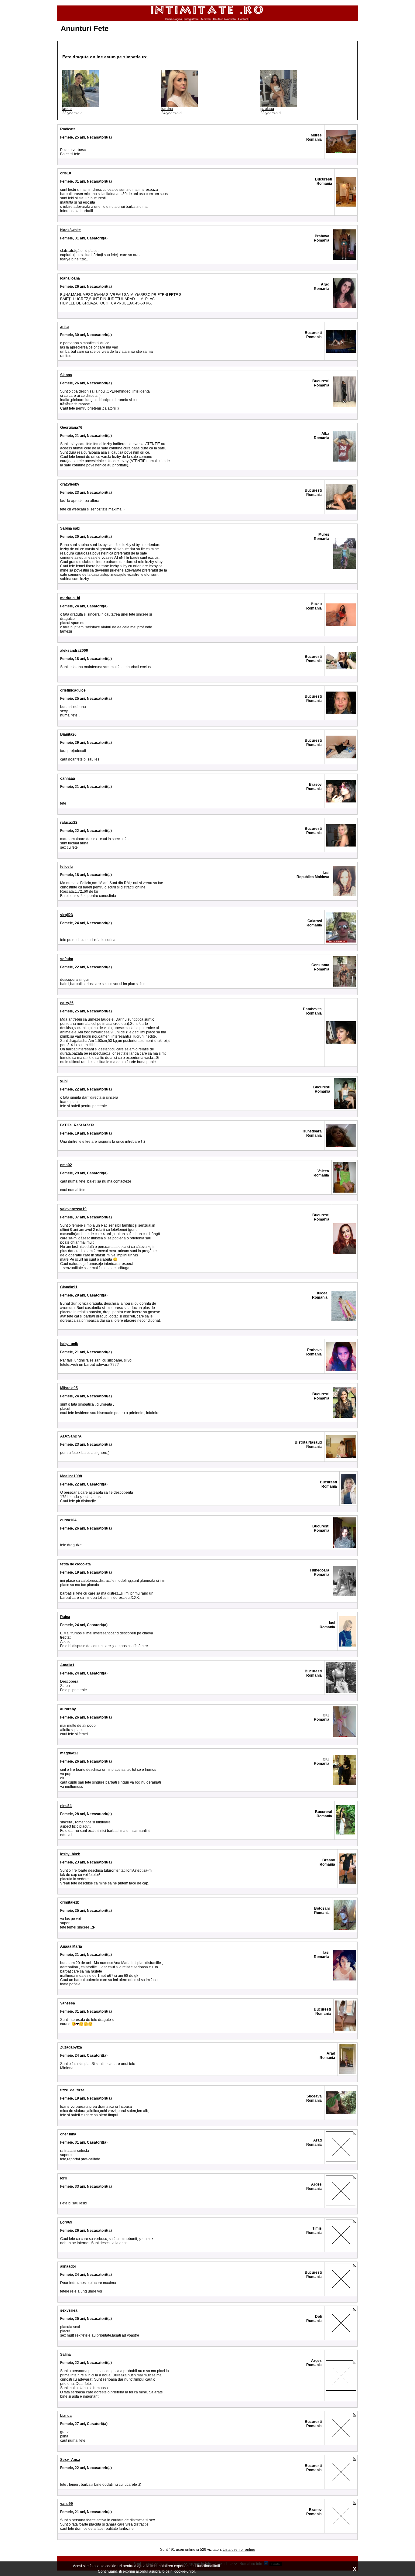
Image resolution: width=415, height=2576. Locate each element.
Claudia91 (69, 1287)
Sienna (66, 375)
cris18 (66, 173)
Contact (243, 19)
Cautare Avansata (224, 19)
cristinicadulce (73, 690)
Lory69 (66, 2222)
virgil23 (67, 915)
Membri (206, 19)
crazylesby (70, 484)
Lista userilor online (239, 2550)
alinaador (68, 2266)
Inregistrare (192, 19)
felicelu (66, 867)
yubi (64, 1081)
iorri (64, 2178)
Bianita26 (68, 734)
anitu (64, 327)
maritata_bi (70, 598)
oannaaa (68, 778)
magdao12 (69, 1753)
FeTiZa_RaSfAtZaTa (77, 1125)
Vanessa (68, 2003)
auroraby (68, 1709)
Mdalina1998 (71, 1476)
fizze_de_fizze (72, 2090)
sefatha (67, 959)
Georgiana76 (71, 428)
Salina (65, 2354)
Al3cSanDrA (71, 1436)
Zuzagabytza (71, 2047)
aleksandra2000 (74, 651)
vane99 (67, 2504)
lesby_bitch (70, 1854)
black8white (70, 230)
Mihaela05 (69, 1388)
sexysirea (69, 2310)
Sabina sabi (70, 528)
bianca (66, 2416)
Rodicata (68, 129)
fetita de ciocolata (75, 1564)
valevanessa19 (73, 1209)
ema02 (66, 1165)
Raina (65, 1617)
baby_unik (69, 1344)
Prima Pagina (174, 19)
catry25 (67, 1003)
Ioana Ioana (70, 278)
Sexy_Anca (70, 2460)
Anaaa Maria (71, 1946)
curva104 (68, 1520)
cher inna (68, 2134)
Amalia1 (67, 1665)
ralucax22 (69, 823)
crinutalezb (70, 1902)
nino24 (66, 1806)
